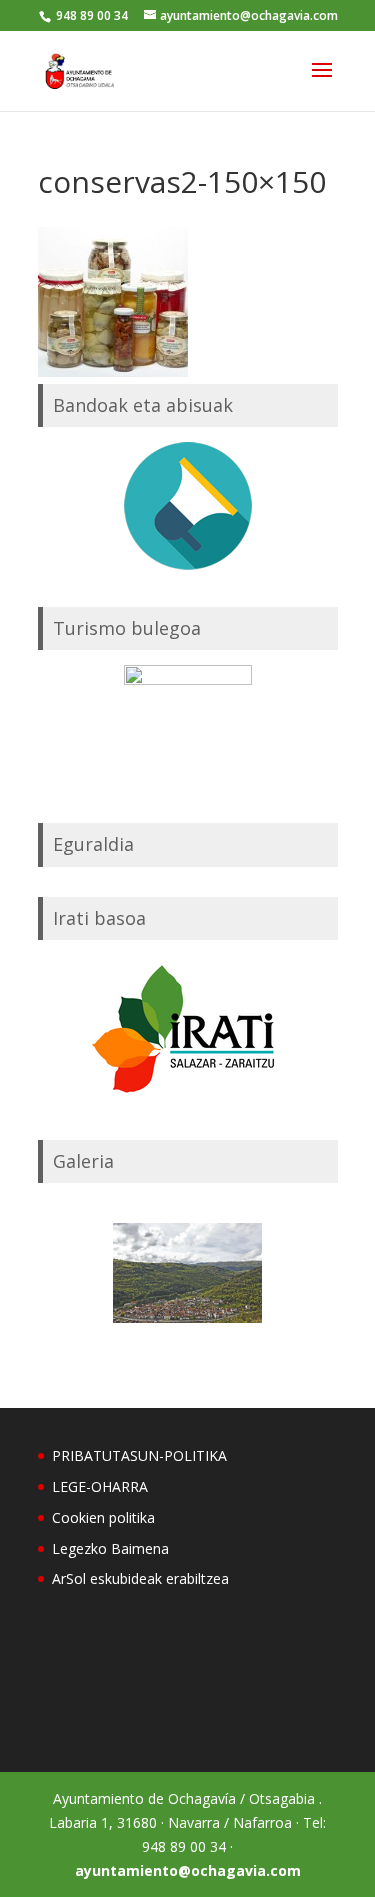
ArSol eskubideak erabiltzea (140, 1578)
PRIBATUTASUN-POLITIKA (139, 1455)
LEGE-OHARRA (100, 1486)
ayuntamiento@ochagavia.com (188, 1870)
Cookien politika (103, 1517)
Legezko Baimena (110, 1548)
